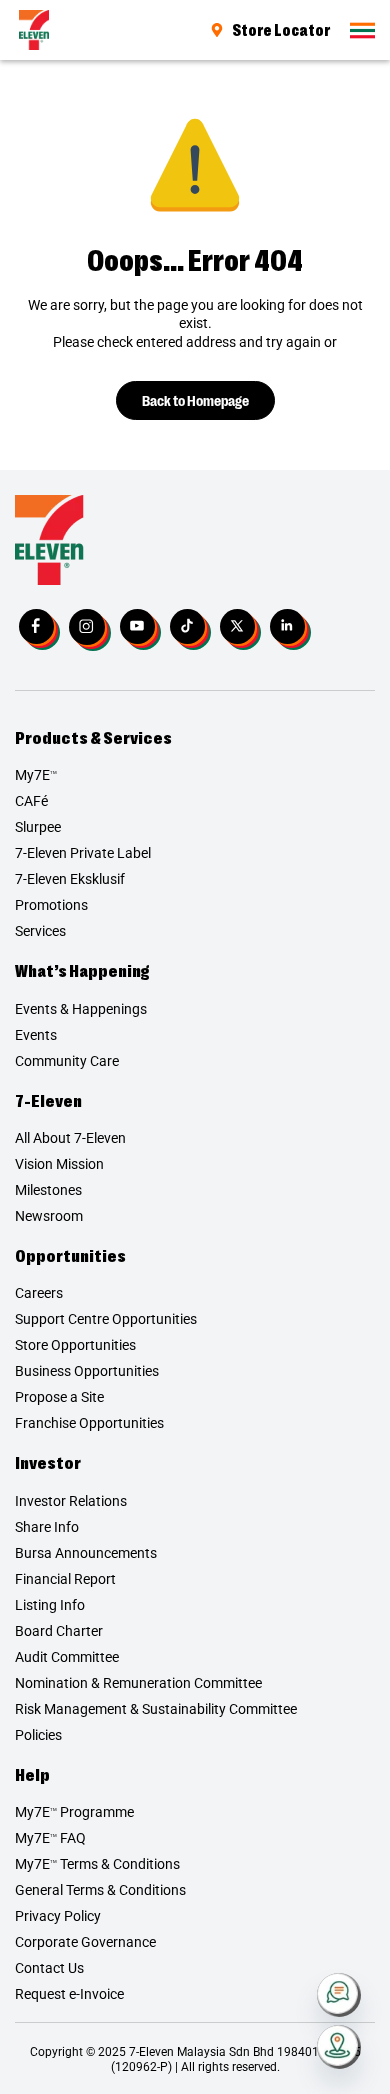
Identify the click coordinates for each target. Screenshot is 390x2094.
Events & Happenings (81, 1009)
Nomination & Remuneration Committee (138, 1683)
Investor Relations (71, 1501)
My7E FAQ (50, 1838)
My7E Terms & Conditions (97, 1864)
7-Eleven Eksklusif (70, 879)
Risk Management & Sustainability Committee (156, 1709)
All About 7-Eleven (70, 1138)
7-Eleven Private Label (83, 853)
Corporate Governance (85, 1942)
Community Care (67, 1061)
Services (40, 931)
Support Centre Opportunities (106, 1319)
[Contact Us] (339, 1995)
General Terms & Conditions (100, 1890)
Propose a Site (59, 1397)
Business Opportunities (87, 1371)
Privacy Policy (58, 1916)
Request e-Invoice (69, 1994)
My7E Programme (74, 1812)
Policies (38, 1735)
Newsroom (49, 1216)
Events (36, 1035)
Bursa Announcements (86, 1553)
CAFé (31, 801)
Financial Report (65, 1579)
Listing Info (50, 1605)
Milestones (48, 1190)
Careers (39, 1293)
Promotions (51, 905)
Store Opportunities (75, 1345)
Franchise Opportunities (89, 1423)
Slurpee (38, 827)
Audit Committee (67, 1657)
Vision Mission (59, 1164)
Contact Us (49, 1968)
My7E (36, 775)
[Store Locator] (339, 2047)
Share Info (47, 1527)
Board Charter (59, 1631)
